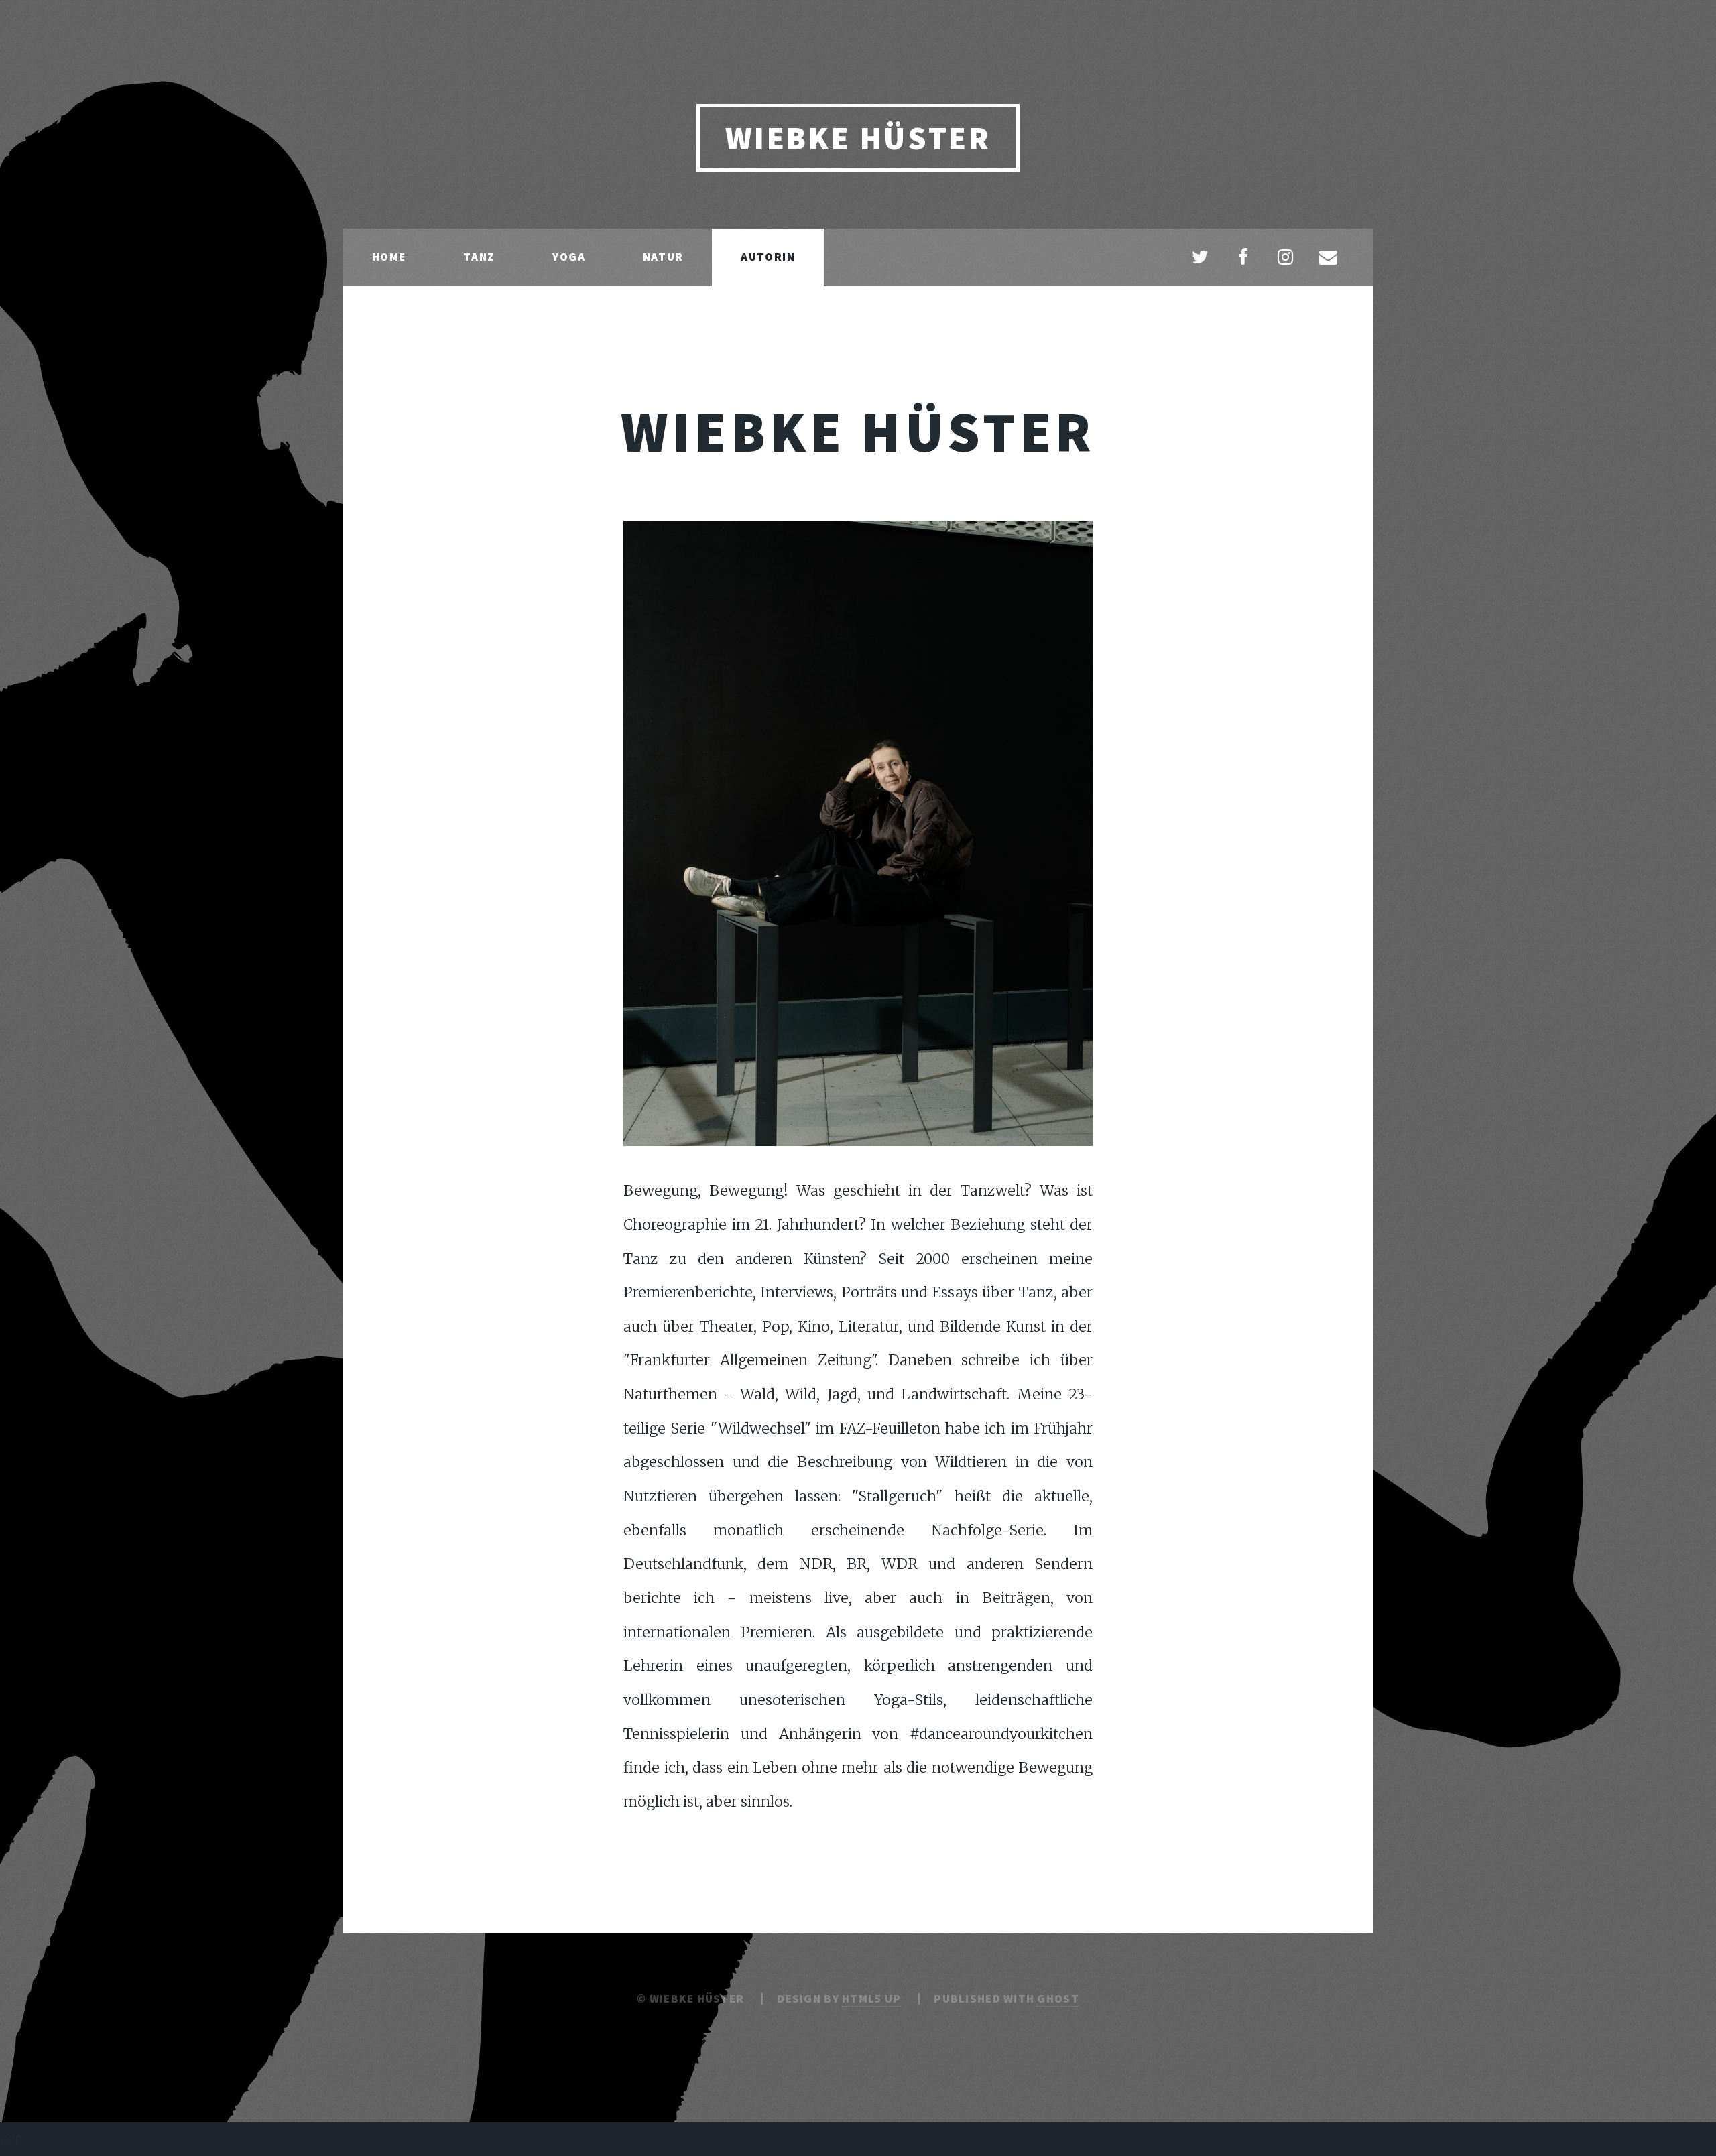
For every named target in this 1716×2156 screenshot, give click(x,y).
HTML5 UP (871, 1999)
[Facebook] (1243, 258)
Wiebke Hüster (858, 138)
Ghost (1058, 1999)
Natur (663, 257)
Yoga (569, 257)
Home (389, 257)
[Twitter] (1200, 258)
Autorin (768, 257)
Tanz (479, 257)
